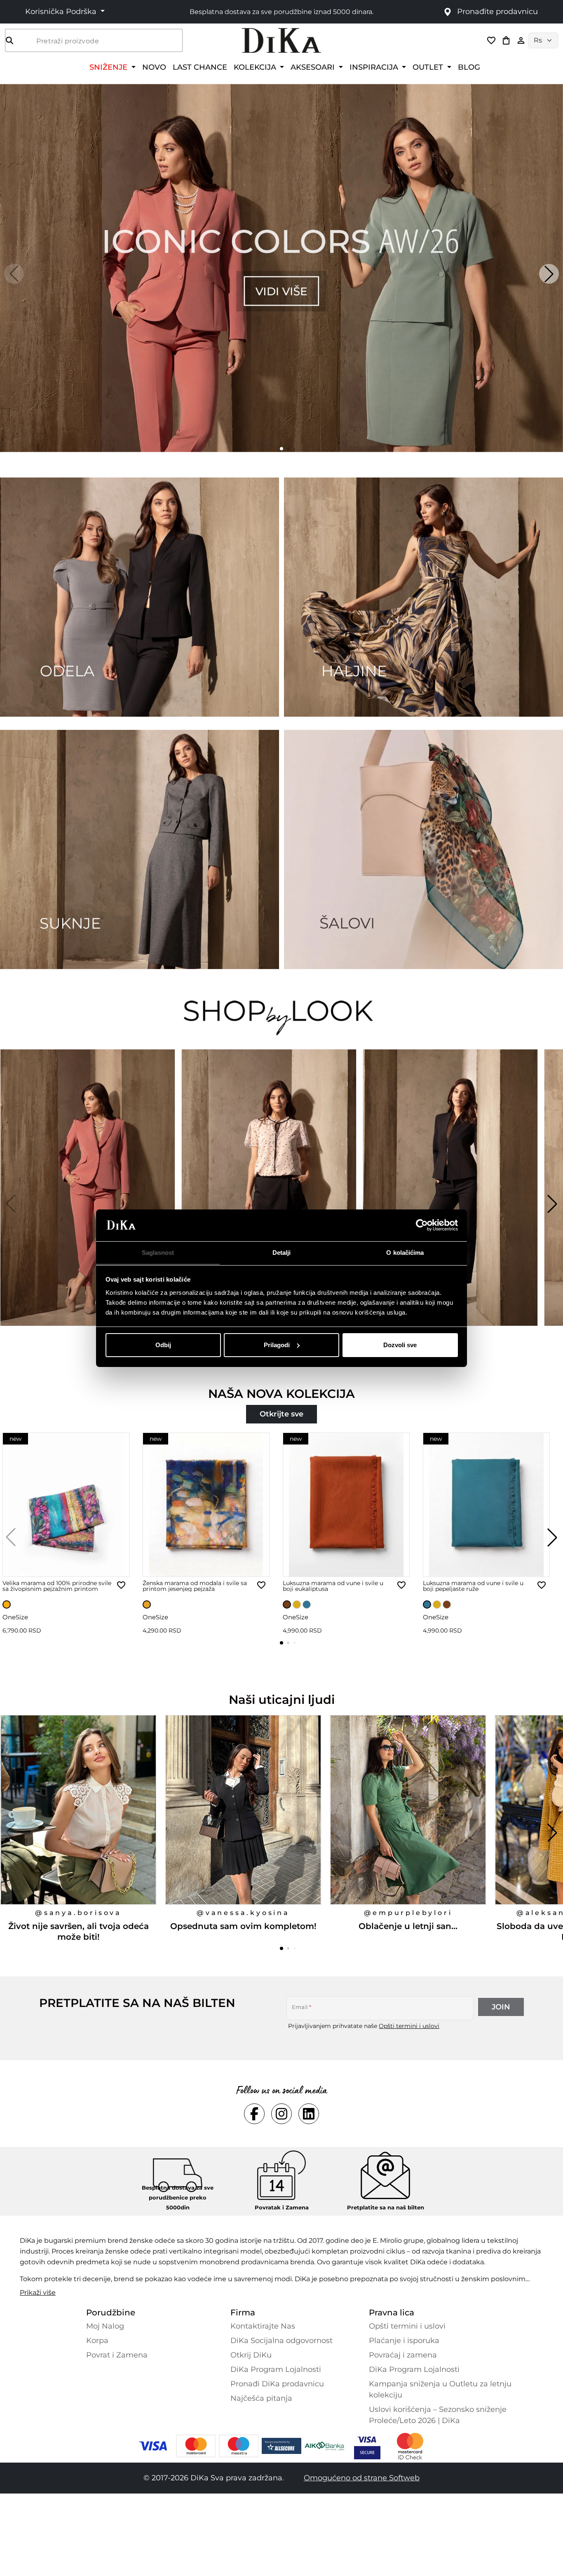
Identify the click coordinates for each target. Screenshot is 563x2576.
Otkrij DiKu (251, 2355)
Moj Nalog (105, 2326)
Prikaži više (38, 2293)
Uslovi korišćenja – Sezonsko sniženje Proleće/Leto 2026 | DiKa (438, 2415)
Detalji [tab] (282, 1252)
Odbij (163, 1345)
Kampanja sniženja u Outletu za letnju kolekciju (440, 2389)
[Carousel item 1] (281, 267)
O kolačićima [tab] (405, 1252)
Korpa (97, 2341)
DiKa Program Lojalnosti (276, 2369)
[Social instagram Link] (281, 2114)
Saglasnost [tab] (158, 1252)
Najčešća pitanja (261, 2398)
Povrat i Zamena (117, 2355)
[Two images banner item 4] (423, 849)
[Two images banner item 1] (140, 597)
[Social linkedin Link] (309, 2114)
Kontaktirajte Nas (263, 2326)
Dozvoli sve (400, 1345)
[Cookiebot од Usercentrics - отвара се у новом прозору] (422, 1225)
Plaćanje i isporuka (404, 2341)
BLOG (469, 67)
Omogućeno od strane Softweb (362, 2478)
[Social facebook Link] (254, 2114)
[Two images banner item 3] (140, 849)
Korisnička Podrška (62, 12)
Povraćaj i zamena (403, 2355)
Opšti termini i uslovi (409, 2026)
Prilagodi (277, 1345)
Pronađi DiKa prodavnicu (277, 2384)
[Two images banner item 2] (423, 597)
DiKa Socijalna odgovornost (281, 2341)
